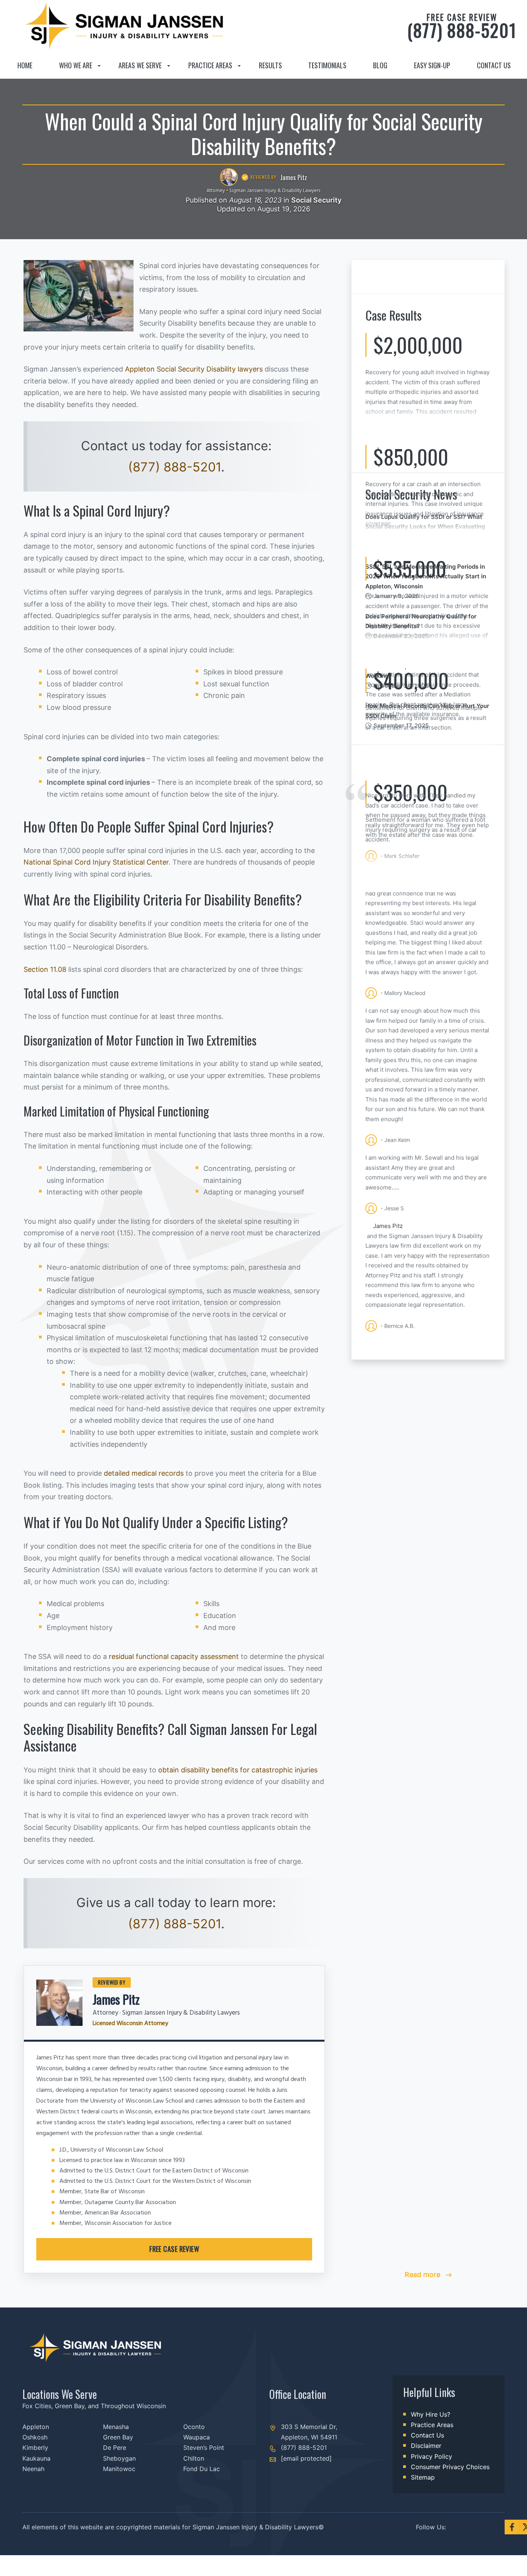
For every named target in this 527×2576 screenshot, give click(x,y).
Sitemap (423, 2477)
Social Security (316, 200)
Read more (423, 2274)
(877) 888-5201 (462, 26)
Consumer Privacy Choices (450, 2467)
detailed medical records (144, 1473)
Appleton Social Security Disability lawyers (194, 369)
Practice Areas (210, 65)
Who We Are (76, 65)
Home (25, 65)
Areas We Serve (140, 65)
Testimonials (327, 65)
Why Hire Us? (431, 2414)
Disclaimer (426, 2446)
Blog (380, 65)
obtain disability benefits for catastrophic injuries (238, 1770)
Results (270, 65)
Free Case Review (174, 2249)
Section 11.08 (45, 969)
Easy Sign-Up (432, 65)
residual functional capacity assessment (174, 1656)
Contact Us (494, 65)
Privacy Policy (432, 2456)
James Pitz (116, 1999)
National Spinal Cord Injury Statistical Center (96, 862)
